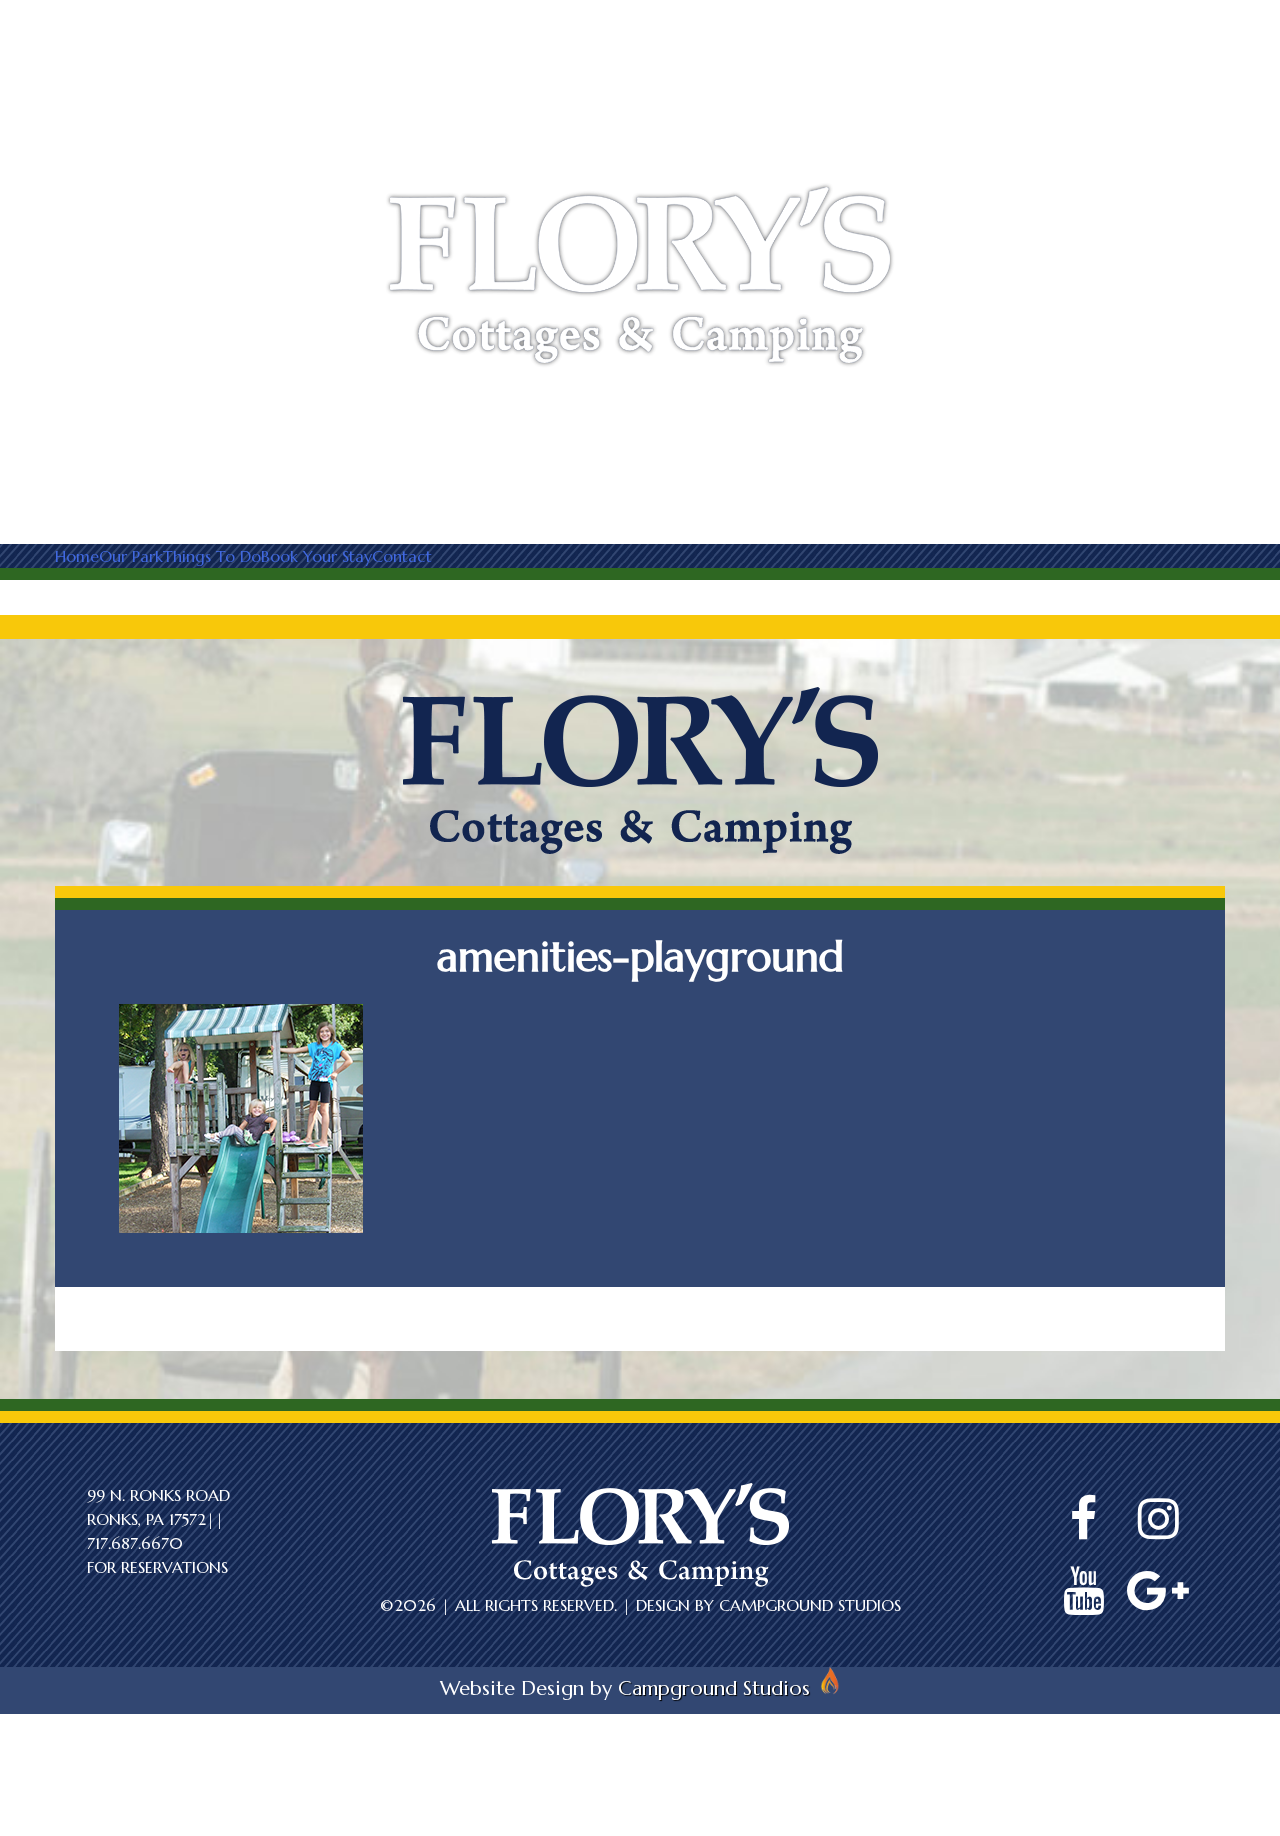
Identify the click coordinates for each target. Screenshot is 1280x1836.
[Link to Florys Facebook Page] (1083, 1519)
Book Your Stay (316, 556)
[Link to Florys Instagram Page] (1158, 1519)
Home (77, 556)
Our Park (131, 556)
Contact (402, 556)
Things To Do (212, 556)
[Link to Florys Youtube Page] (1083, 1591)
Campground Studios (810, 1605)
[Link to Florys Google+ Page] (1158, 1591)
